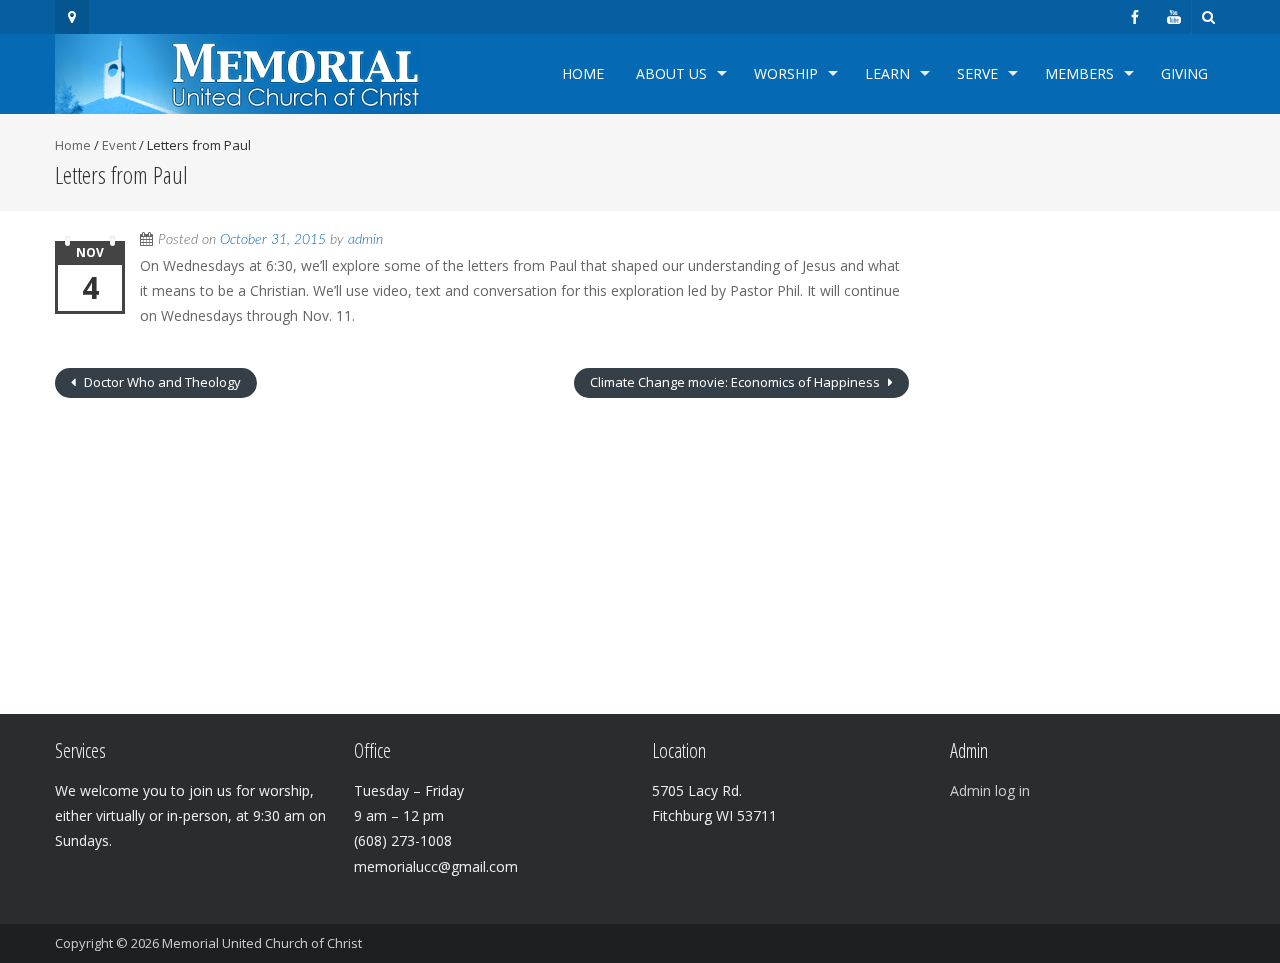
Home (583, 73)
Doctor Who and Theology (161, 382)
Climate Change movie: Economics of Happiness (736, 382)
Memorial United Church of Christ (262, 943)
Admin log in (990, 790)
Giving (1184, 73)
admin (365, 240)
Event (119, 145)
